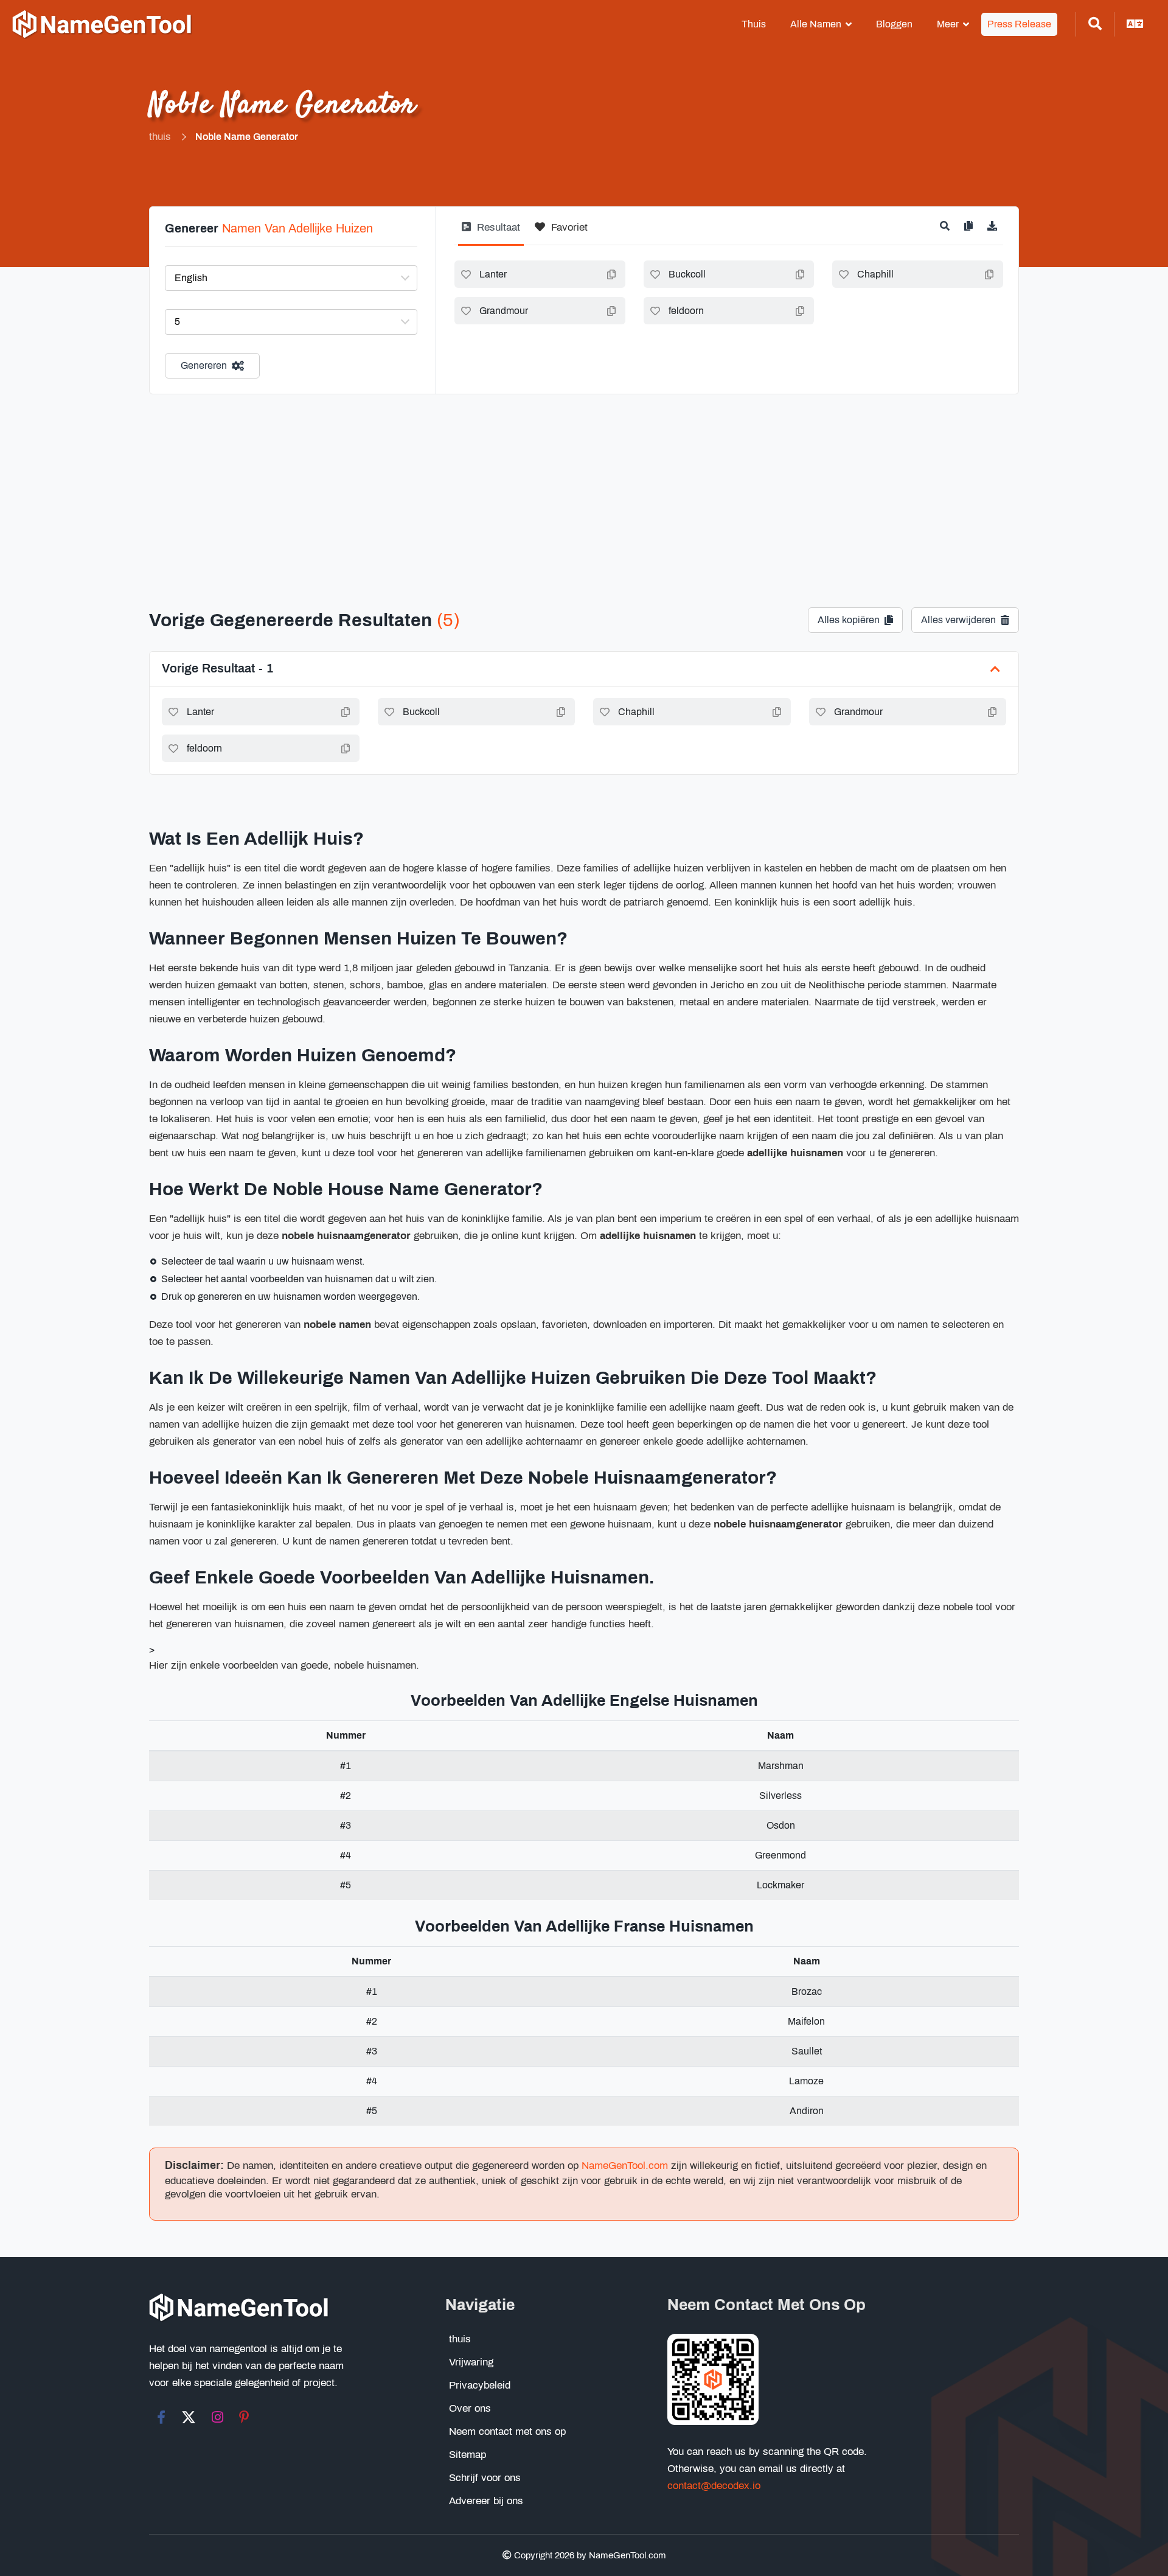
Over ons (470, 2408)
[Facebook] (161, 2417)
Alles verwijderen (958, 620)
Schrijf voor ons (485, 2478)
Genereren (204, 365)
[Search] (1095, 24)
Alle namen (816, 24)
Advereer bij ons (486, 2501)
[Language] (1135, 24)
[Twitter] (189, 2417)
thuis (754, 24)
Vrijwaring (471, 2362)
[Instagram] (217, 2417)
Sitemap (468, 2455)
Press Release (1019, 24)
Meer (948, 24)
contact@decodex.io (714, 2486)
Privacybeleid (480, 2385)
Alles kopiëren (849, 620)
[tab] (491, 232)
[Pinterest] (244, 2417)
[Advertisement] (584, 486)
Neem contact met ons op (507, 2431)
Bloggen (894, 24)
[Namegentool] (102, 25)
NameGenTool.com (625, 2166)
